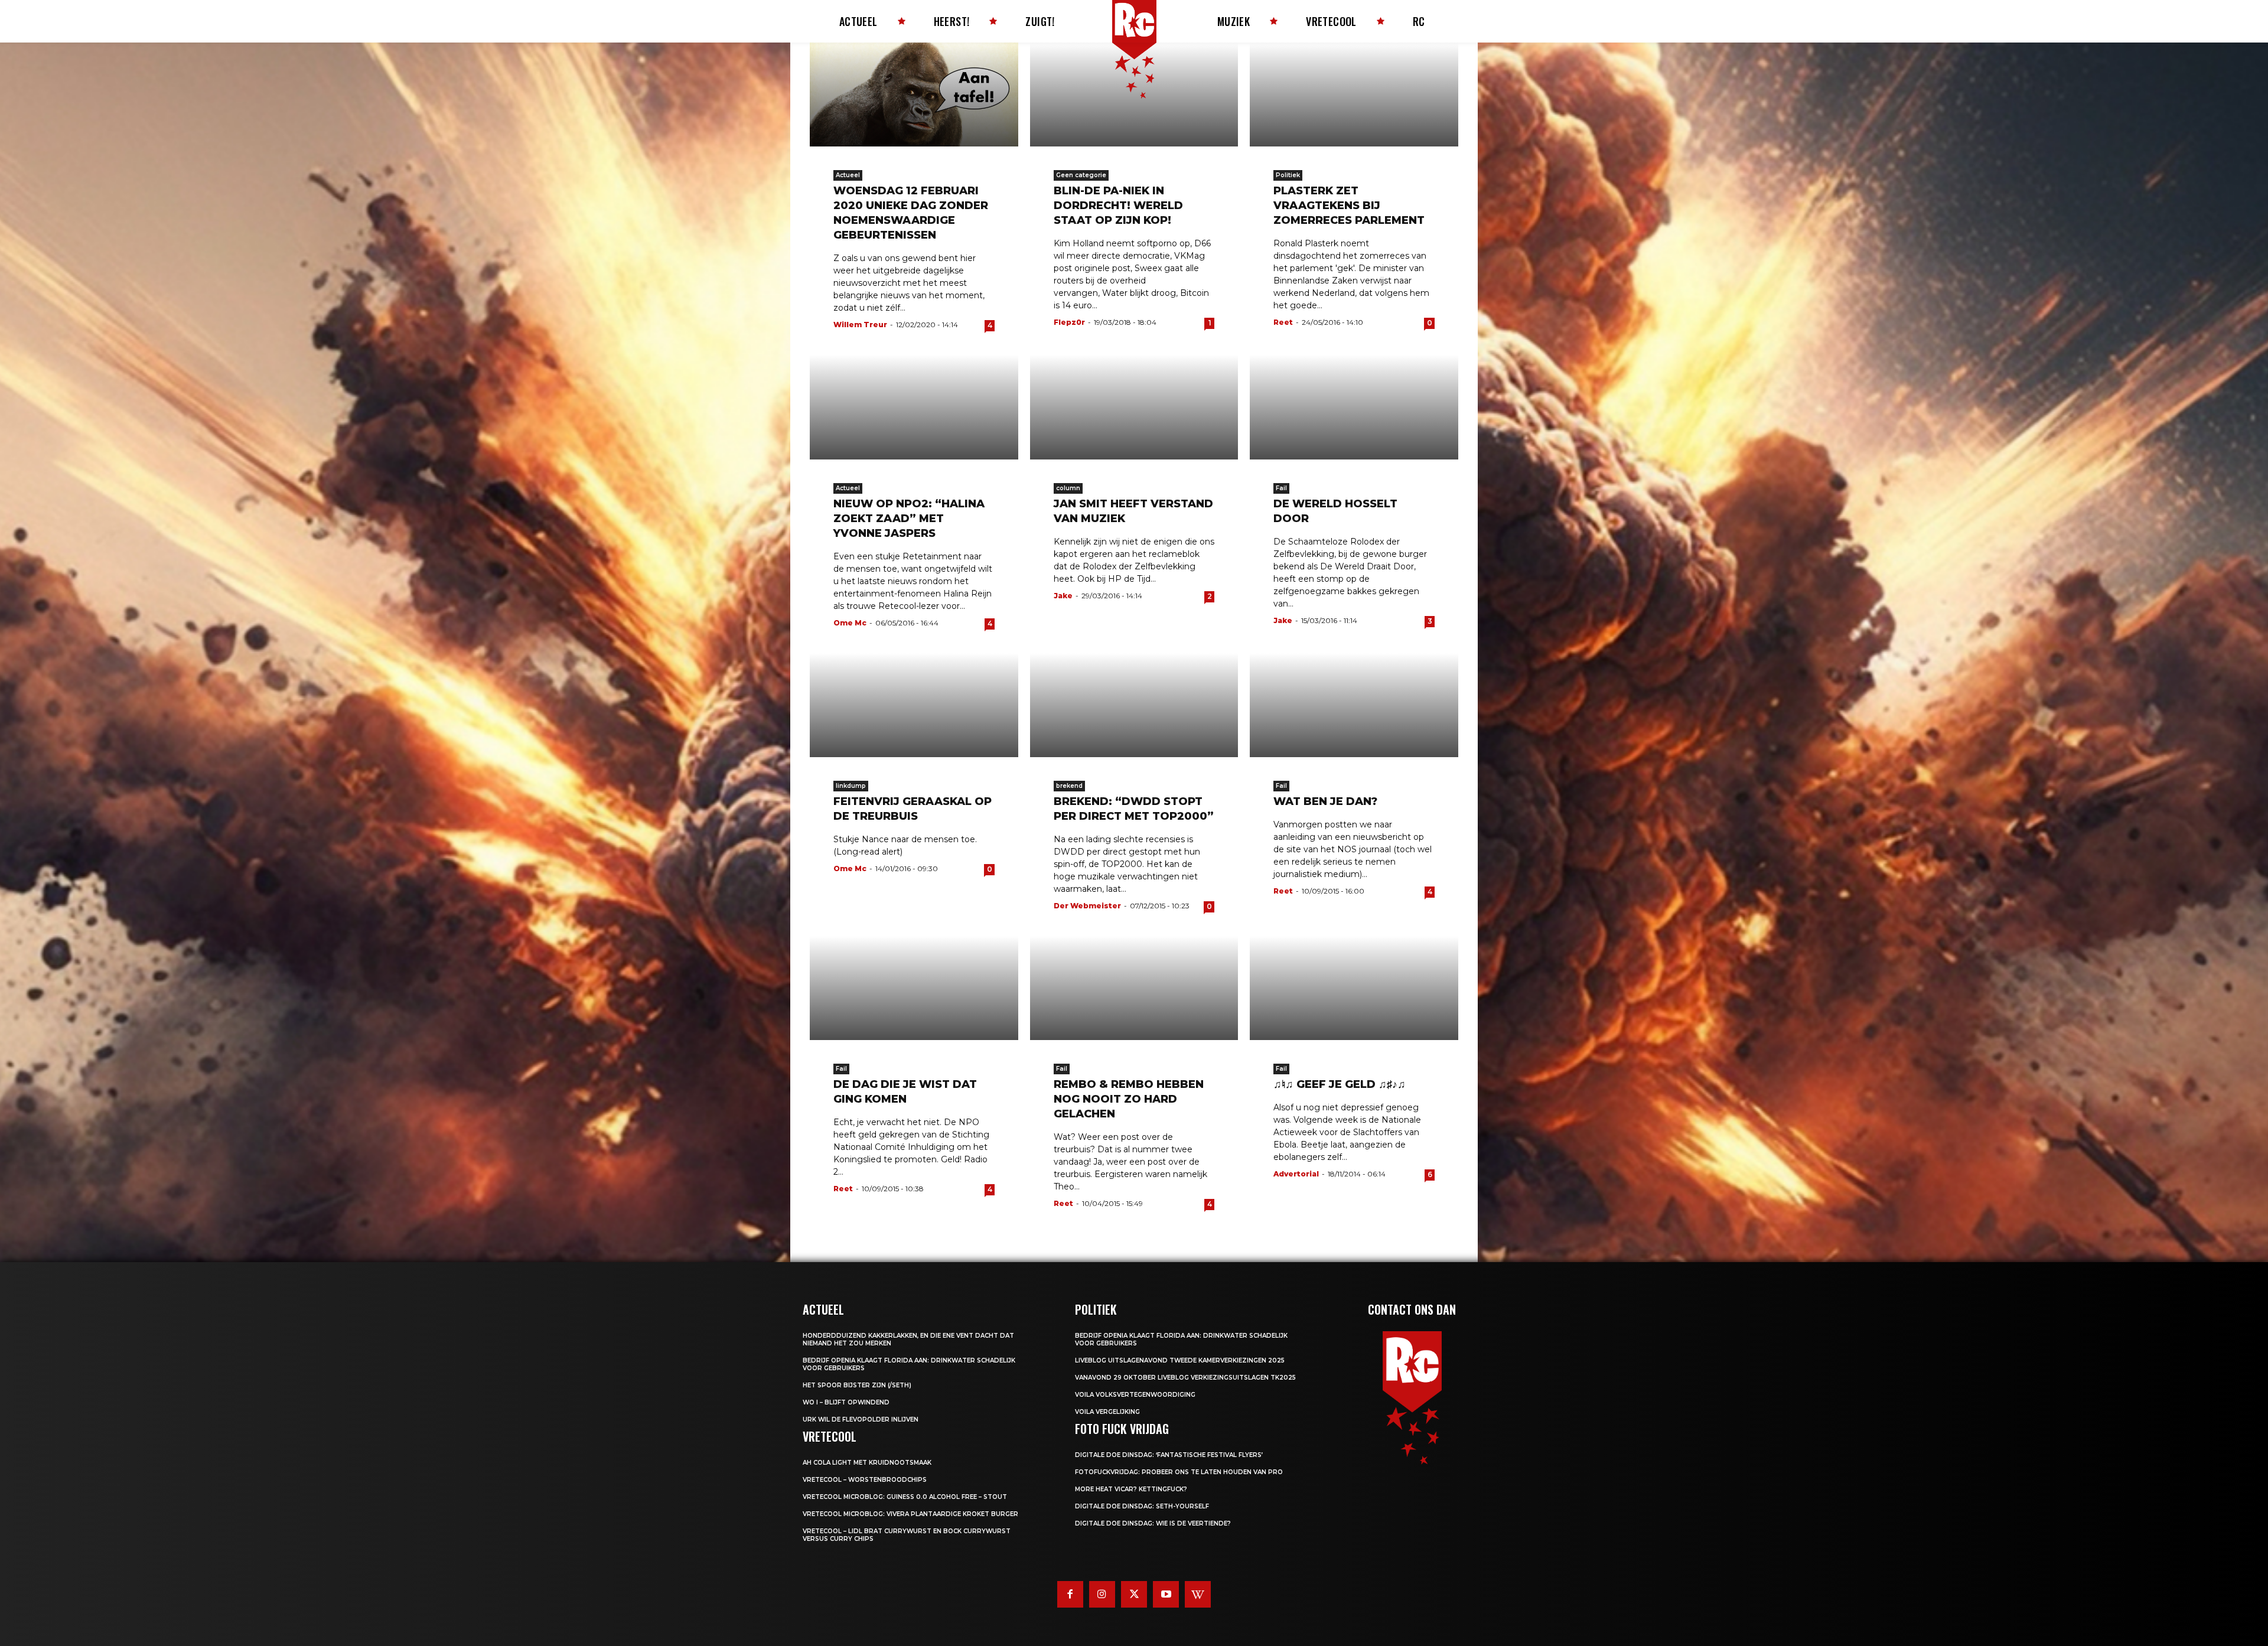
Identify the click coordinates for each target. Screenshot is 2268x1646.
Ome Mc (850, 623)
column (1068, 488)
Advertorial (1296, 1174)
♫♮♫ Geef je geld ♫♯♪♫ (1340, 1084)
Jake (1063, 596)
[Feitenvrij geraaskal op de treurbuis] (914, 705)
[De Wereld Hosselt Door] (1354, 407)
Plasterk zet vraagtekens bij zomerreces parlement (1349, 206)
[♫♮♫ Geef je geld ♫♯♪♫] (1354, 988)
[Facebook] (1070, 1594)
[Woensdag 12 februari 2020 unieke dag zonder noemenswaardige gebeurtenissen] (914, 94)
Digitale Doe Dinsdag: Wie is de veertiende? (1153, 1523)
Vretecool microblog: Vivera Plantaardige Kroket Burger (910, 1514)
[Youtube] (1166, 1594)
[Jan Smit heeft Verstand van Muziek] (1134, 407)
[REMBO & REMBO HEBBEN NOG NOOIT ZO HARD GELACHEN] (1134, 988)
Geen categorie (1081, 175)
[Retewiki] (1198, 1594)
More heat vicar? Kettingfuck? (1131, 1489)
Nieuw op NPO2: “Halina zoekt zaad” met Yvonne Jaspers (909, 519)
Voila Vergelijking (1107, 1412)
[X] (1134, 1594)
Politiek (1288, 175)
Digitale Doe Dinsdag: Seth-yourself (1142, 1506)
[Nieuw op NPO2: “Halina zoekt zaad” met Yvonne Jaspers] (914, 407)
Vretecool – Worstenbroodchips (865, 1480)
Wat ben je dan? (1325, 801)
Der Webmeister (1087, 906)
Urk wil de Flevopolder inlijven (861, 1420)
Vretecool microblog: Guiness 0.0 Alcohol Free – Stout (905, 1497)
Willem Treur (860, 325)
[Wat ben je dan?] (1354, 705)
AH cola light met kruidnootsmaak (867, 1463)
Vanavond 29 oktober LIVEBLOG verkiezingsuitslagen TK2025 (1185, 1378)
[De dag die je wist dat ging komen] (914, 988)
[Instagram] (1102, 1594)
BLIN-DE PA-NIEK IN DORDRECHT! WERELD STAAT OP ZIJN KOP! (1118, 206)
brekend (1069, 786)
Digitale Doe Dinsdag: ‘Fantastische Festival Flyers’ (1169, 1455)
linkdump (851, 786)
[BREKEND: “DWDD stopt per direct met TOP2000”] (1134, 705)
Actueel (848, 175)
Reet (1283, 322)
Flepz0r (1069, 322)
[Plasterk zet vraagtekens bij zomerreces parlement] (1354, 94)
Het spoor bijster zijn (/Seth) (857, 1385)
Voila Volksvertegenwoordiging (1135, 1395)
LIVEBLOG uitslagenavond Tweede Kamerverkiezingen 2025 (1180, 1360)
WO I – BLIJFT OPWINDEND (846, 1402)
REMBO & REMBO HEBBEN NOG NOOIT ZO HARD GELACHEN (1129, 1099)
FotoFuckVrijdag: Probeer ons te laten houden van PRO (1179, 1472)
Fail (1281, 488)
